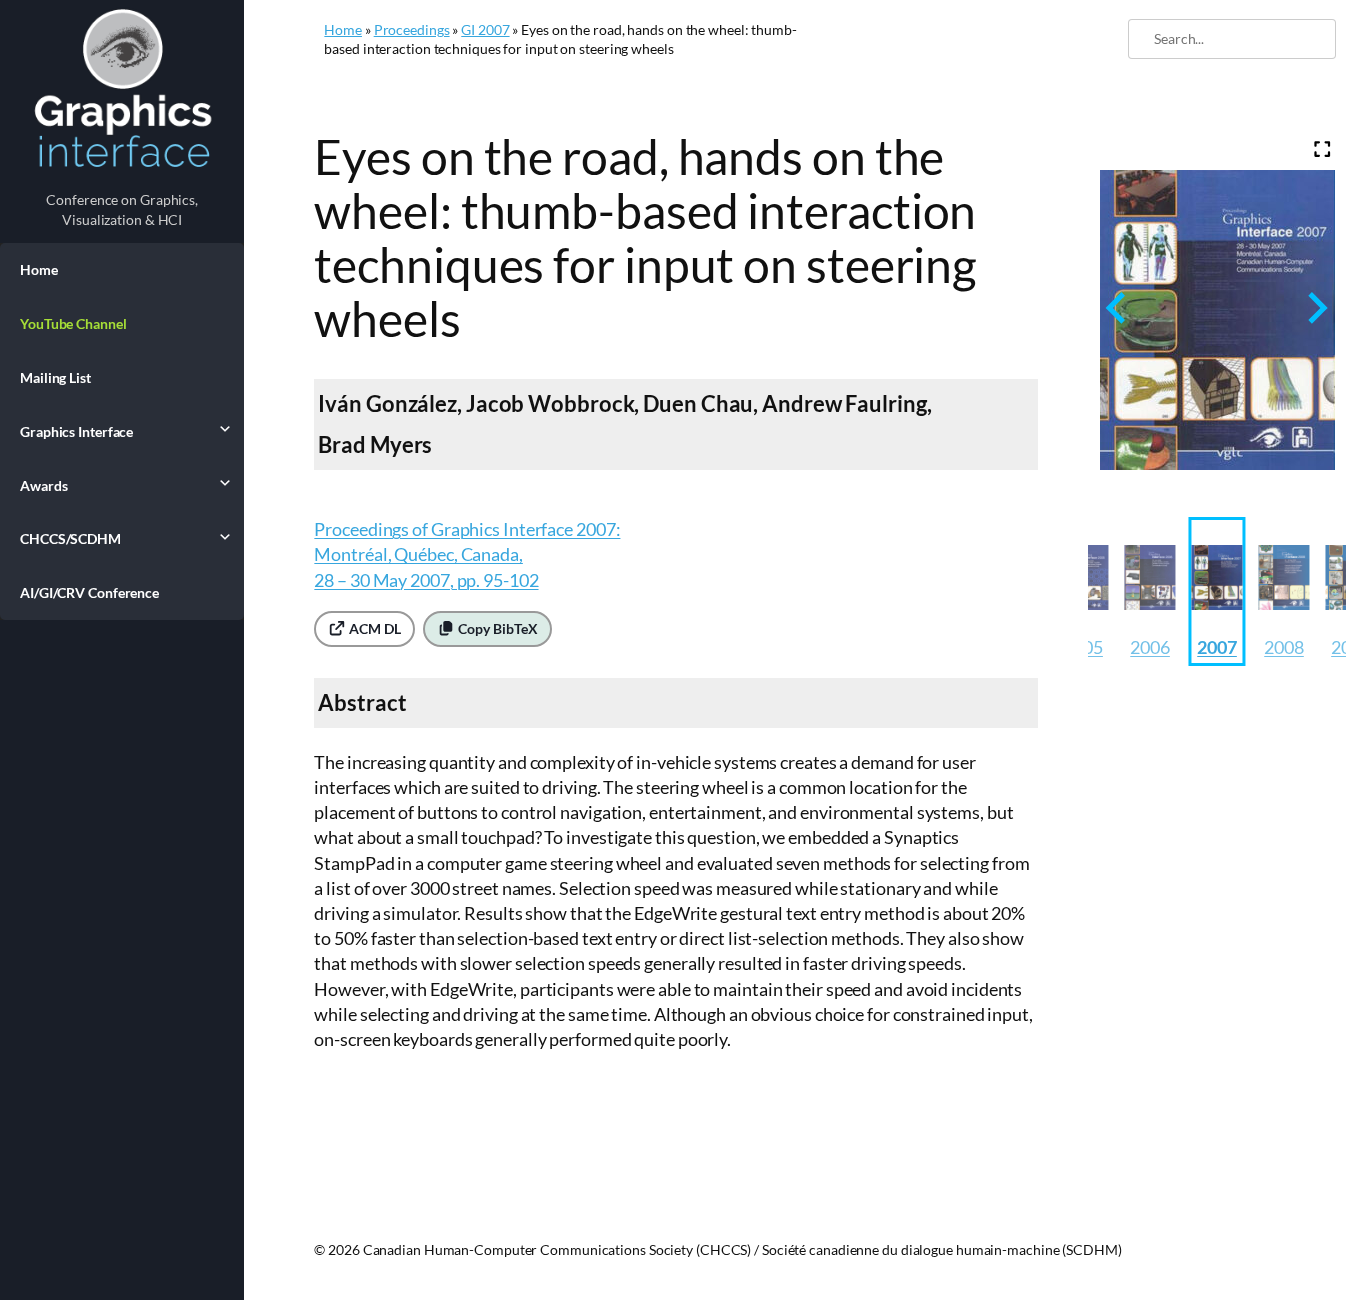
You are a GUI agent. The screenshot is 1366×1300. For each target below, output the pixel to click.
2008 (1284, 647)
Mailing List (55, 377)
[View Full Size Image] (1322, 149)
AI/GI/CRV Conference (89, 592)
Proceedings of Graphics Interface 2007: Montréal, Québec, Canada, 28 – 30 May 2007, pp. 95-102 (467, 554)
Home (39, 269)
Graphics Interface (76, 431)
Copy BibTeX (496, 628)
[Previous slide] (1117, 307)
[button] (1150, 591)
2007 (1217, 647)
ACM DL (373, 628)
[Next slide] (1315, 307)
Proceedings (412, 29)
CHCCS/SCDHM (70, 538)
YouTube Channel (73, 323)
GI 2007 (485, 29)
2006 (1150, 647)
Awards (43, 485)
